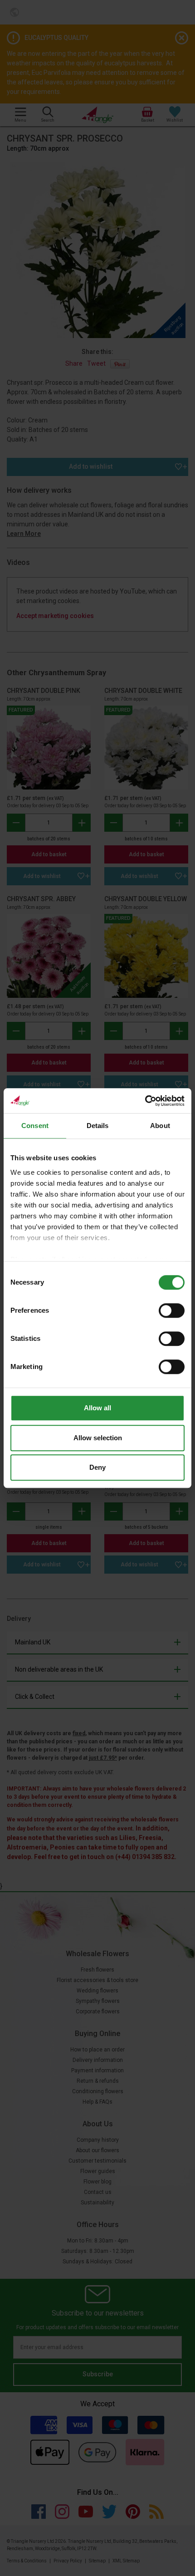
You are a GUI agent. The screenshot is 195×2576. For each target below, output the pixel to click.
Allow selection (98, 1438)
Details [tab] (98, 1126)
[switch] (172, 1310)
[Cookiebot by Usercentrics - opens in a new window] (145, 1101)
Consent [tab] (35, 1126)
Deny (97, 1467)
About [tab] (160, 1126)
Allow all (97, 1408)
